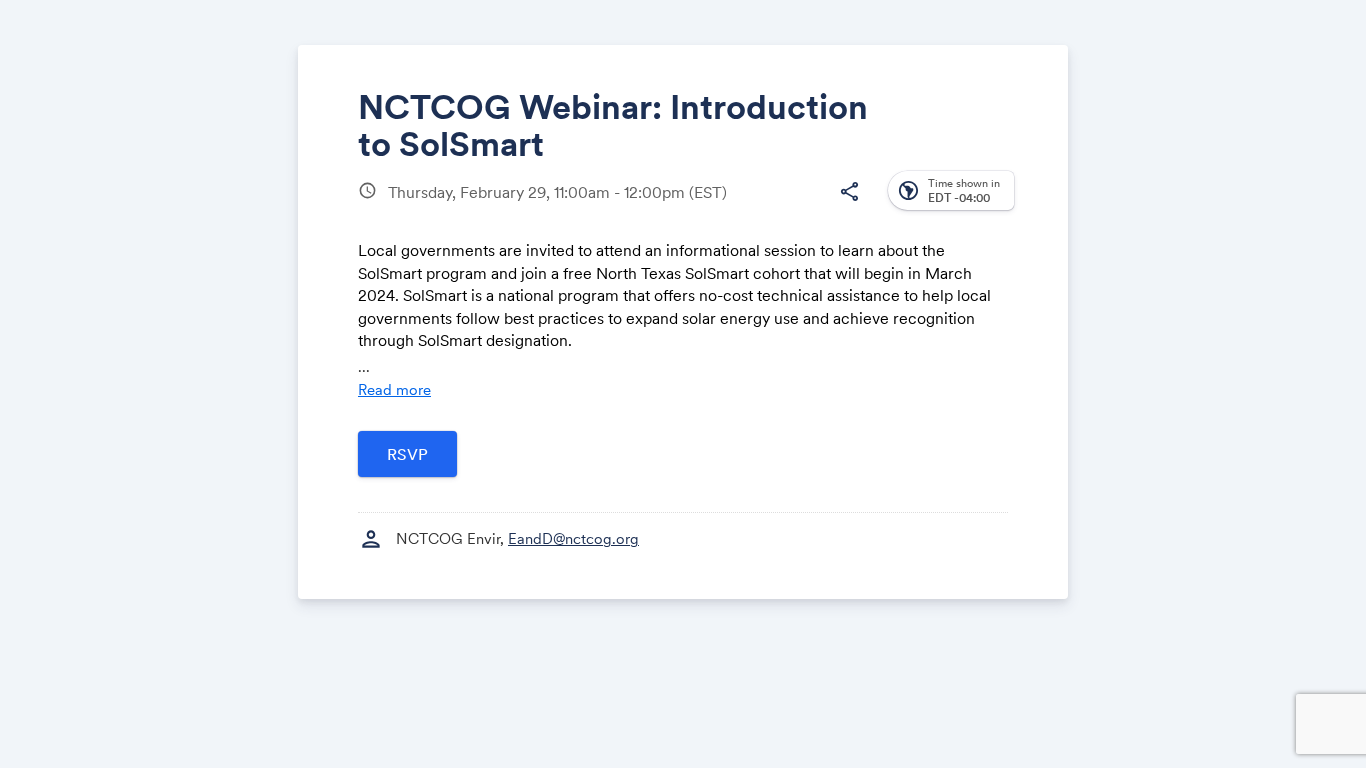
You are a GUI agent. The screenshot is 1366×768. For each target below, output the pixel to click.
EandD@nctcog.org (573, 538)
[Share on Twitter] (733, 207)
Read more (394, 389)
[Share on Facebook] (695, 207)
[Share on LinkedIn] (771, 207)
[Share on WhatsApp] (809, 207)
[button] (849, 192)
